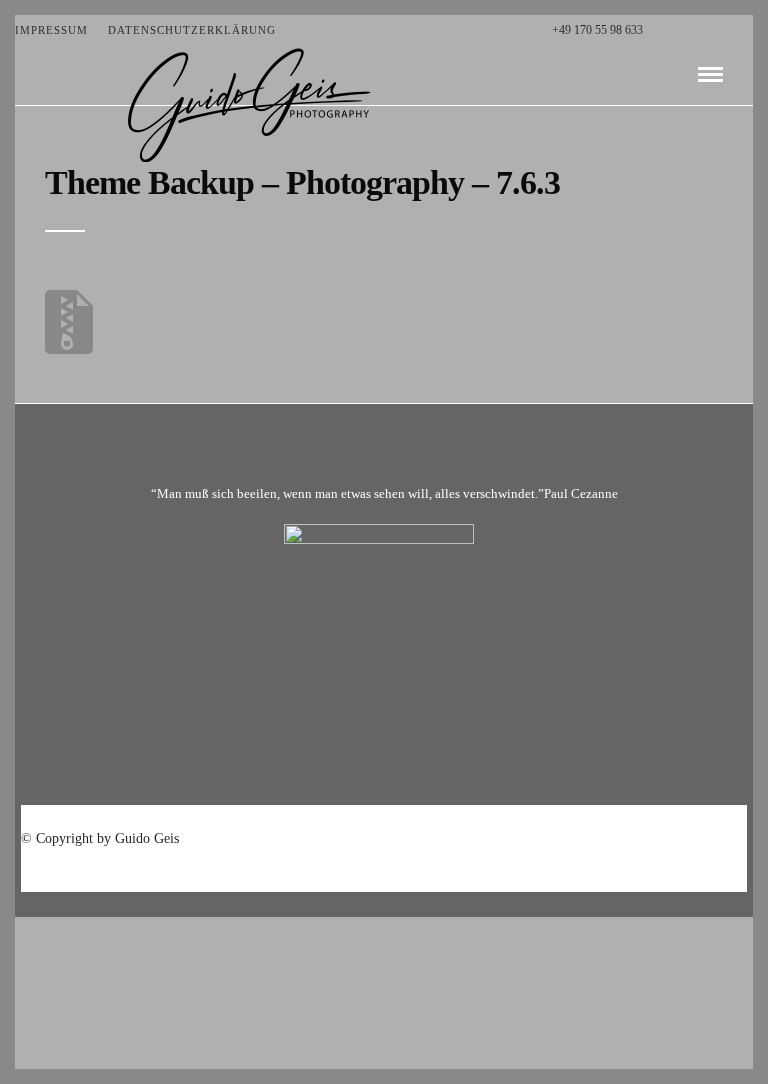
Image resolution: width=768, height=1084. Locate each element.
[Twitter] (684, 30)
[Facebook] (663, 30)
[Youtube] (705, 30)
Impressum (51, 30)
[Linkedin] (726, 30)
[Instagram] (747, 30)
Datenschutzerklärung (192, 30)
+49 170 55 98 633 (597, 30)
